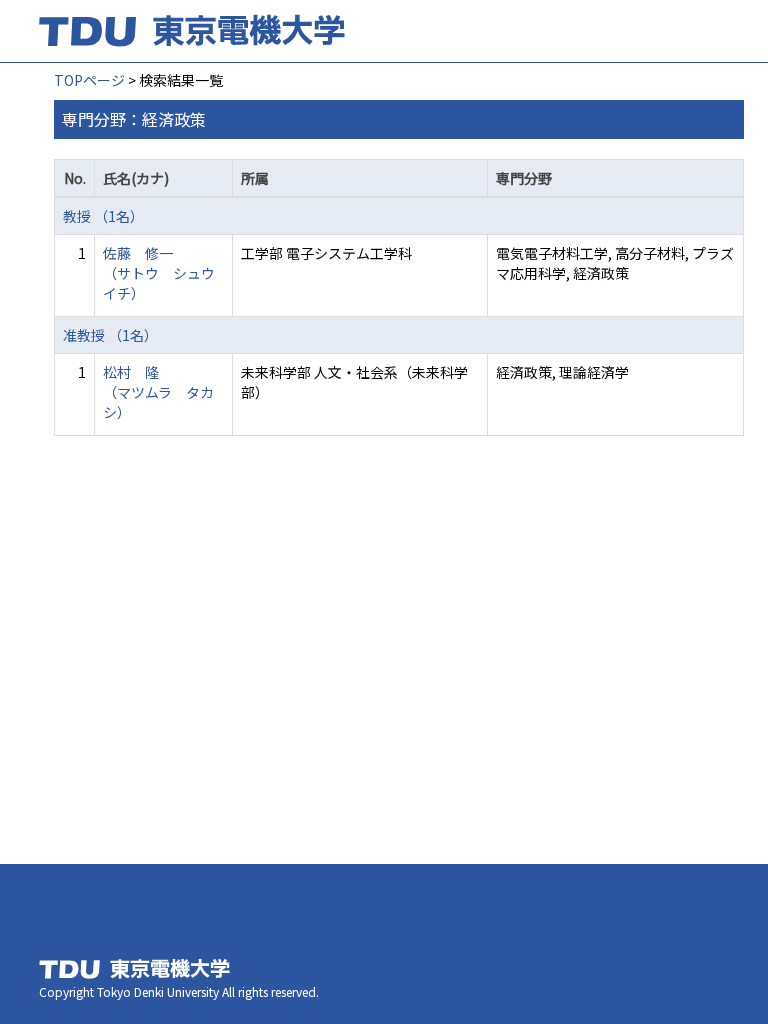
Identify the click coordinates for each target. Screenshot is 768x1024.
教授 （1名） (103, 216)
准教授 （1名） (110, 335)
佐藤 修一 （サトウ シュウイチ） (159, 273)
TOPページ (89, 80)
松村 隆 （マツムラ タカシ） (158, 392)
